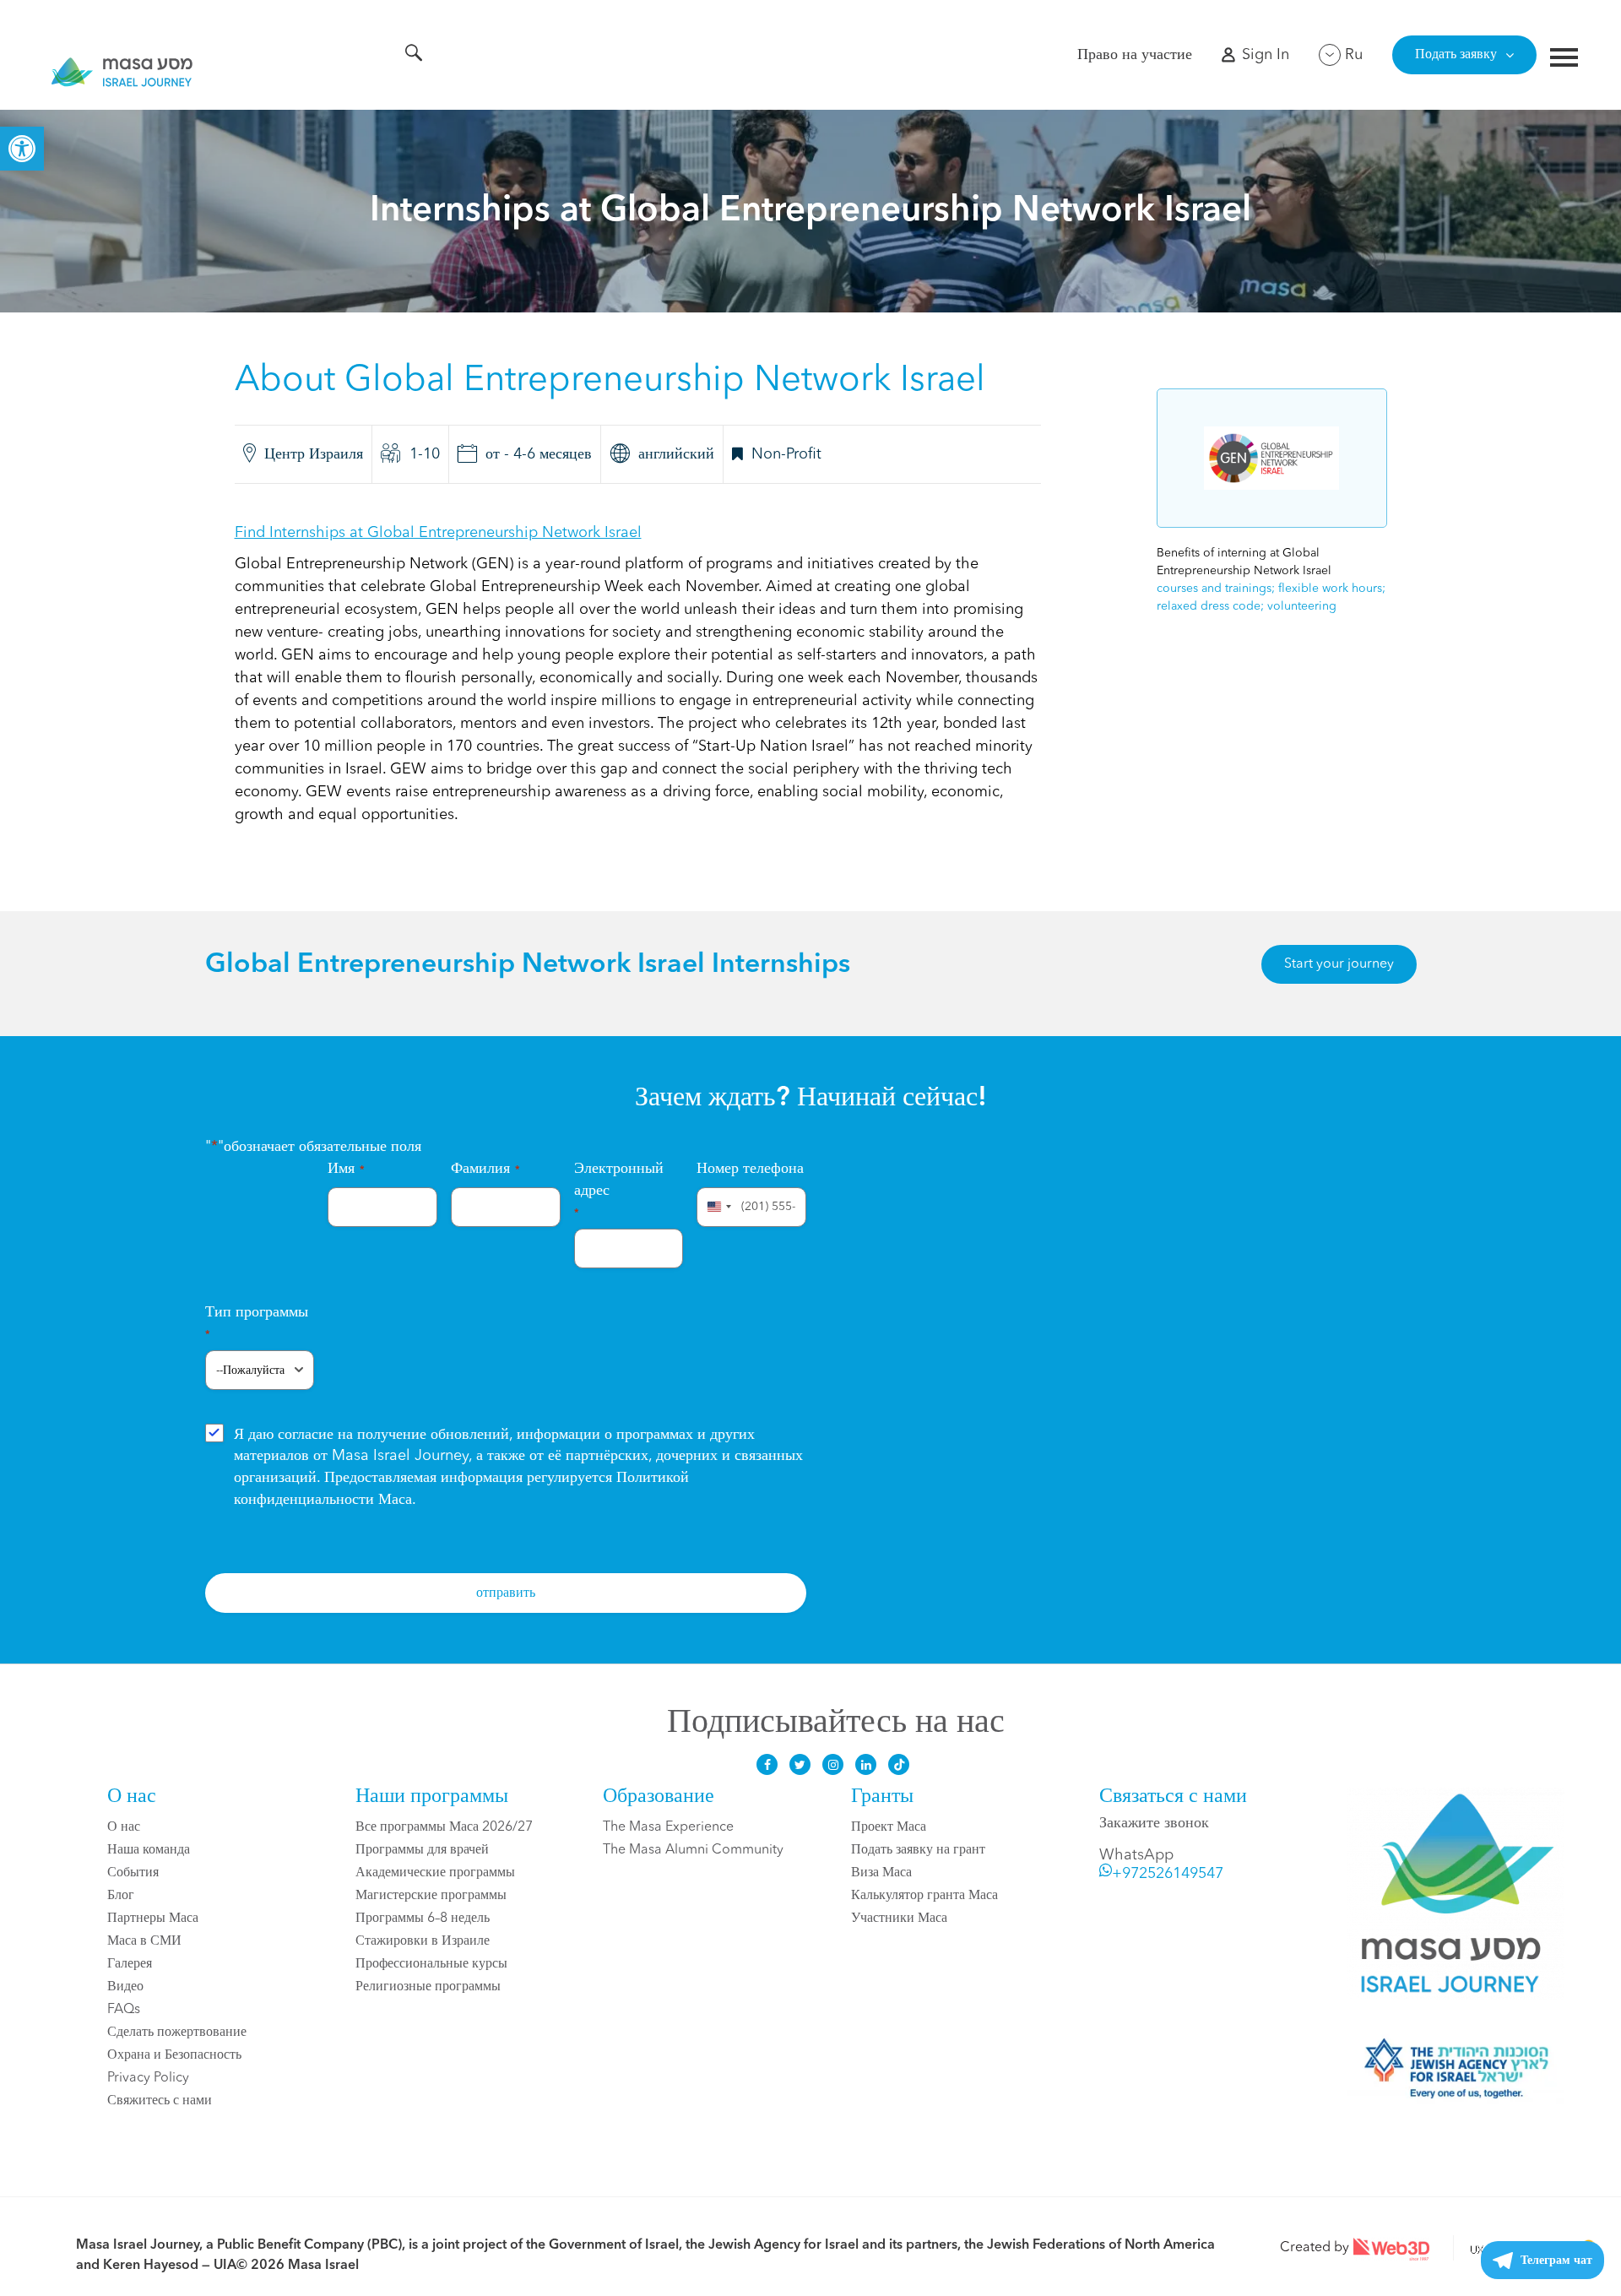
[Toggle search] (414, 56)
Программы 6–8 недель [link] (423, 1919)
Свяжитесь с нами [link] (160, 2101)
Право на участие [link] (1135, 55)
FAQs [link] (124, 2010)
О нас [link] (124, 1827)
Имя (346, 1169)
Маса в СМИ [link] (144, 1941)
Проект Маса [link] (889, 1827)
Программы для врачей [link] (422, 1850)
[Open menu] (1564, 60)
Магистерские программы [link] (431, 1896)
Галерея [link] (130, 1964)
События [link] (133, 1873)
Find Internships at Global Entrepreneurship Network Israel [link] (438, 533)
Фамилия (485, 1169)
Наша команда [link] (149, 1850)
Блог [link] (121, 1896)
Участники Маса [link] (899, 1919)
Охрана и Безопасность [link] (174, 2055)
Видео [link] (125, 1987)
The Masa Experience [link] (668, 1827)
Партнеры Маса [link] (153, 1919)
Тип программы (257, 1323)
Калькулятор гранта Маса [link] (924, 1896)
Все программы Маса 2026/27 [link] (444, 1827)
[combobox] (717, 1207)
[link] (22, 149)
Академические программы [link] (435, 1873)
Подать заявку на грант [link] (918, 1850)
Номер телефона (750, 1169)
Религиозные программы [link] (428, 1987)
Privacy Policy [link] (148, 2078)
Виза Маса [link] (881, 1873)
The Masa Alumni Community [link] (693, 1850)
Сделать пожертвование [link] (177, 2033)
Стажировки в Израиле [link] (423, 1941)
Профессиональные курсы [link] (431, 1964)
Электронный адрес (619, 1190)
